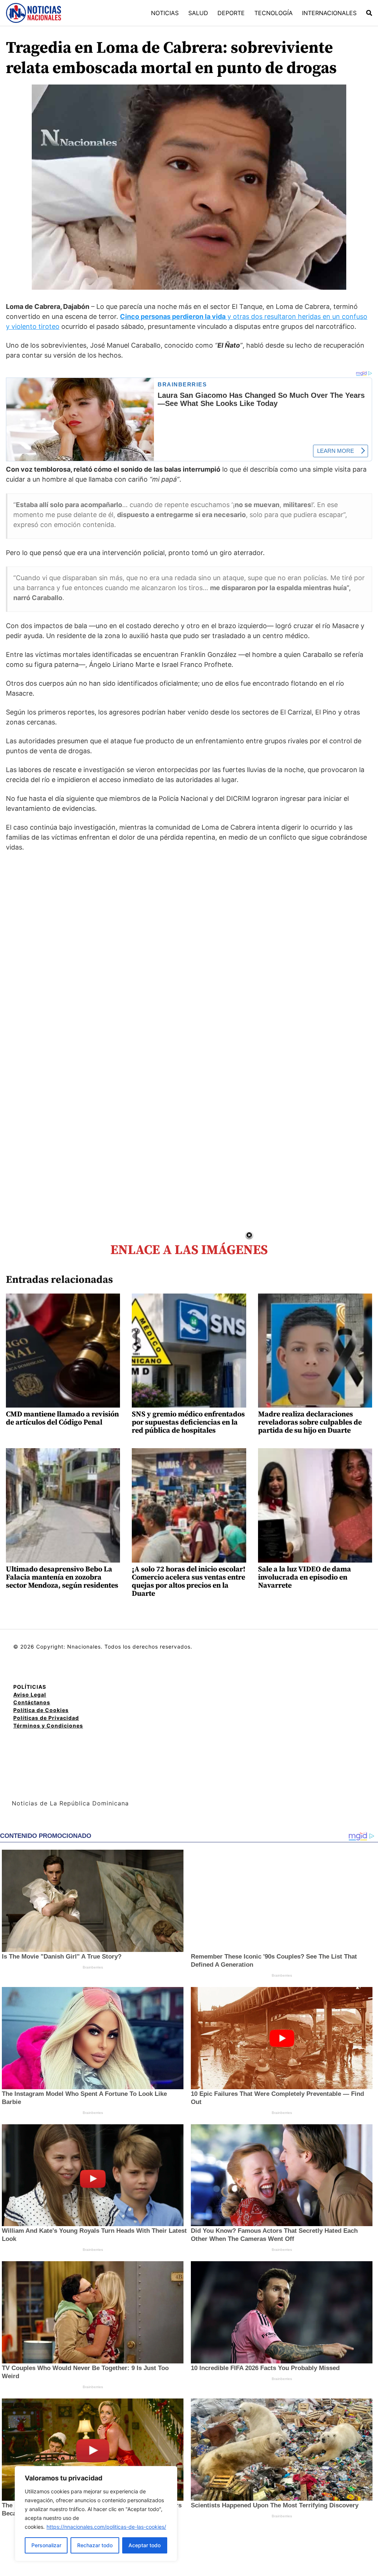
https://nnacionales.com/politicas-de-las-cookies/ (106, 2527)
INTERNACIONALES (329, 13)
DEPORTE (231, 13)
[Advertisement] (313, 1287)
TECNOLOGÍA (274, 13)
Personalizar (46, 2545)
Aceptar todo (145, 2545)
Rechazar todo (95, 2545)
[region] (96, 2514)
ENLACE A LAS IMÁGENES (189, 1250)
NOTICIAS (165, 13)
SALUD (198, 13)
